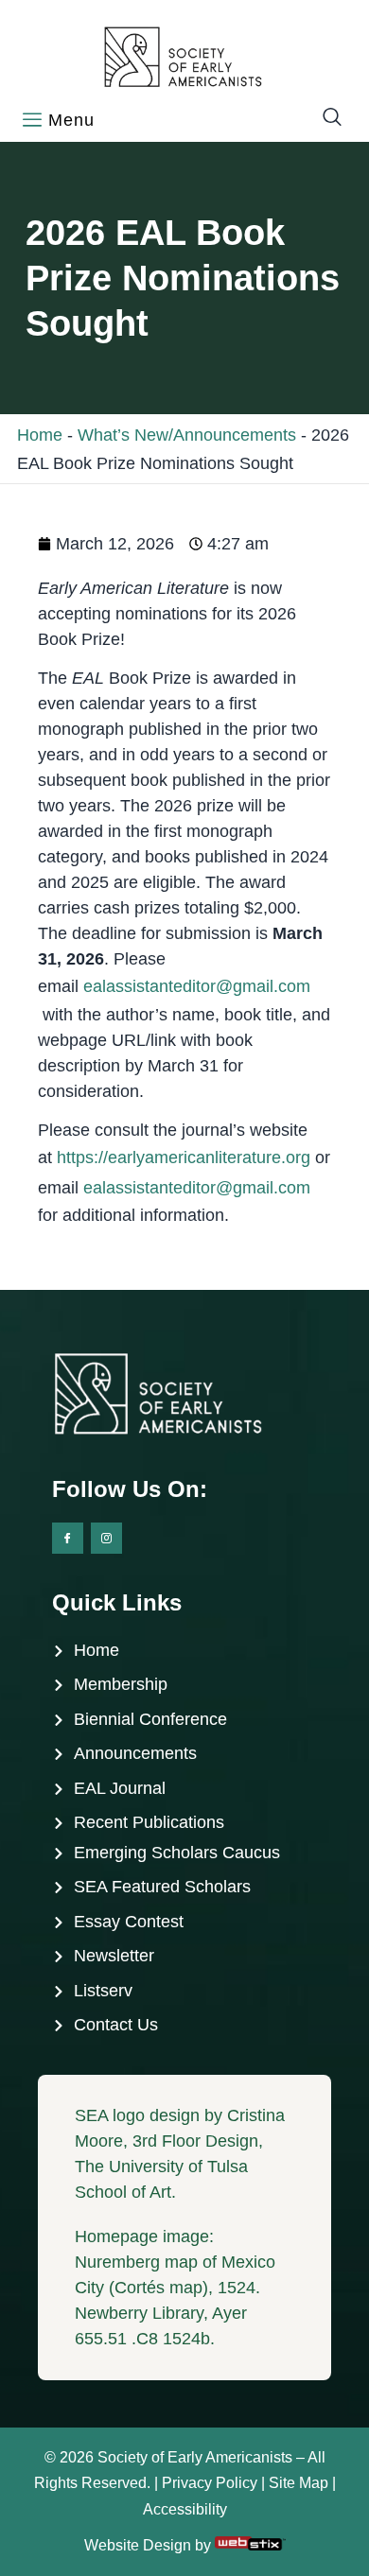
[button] (323, 118)
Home (40, 435)
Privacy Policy (210, 2483)
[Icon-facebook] (68, 1538)
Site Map (299, 2483)
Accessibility (185, 2509)
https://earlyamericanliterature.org (184, 1157)
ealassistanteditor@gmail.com (197, 986)
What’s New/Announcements (187, 435)
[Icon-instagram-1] (106, 1538)
